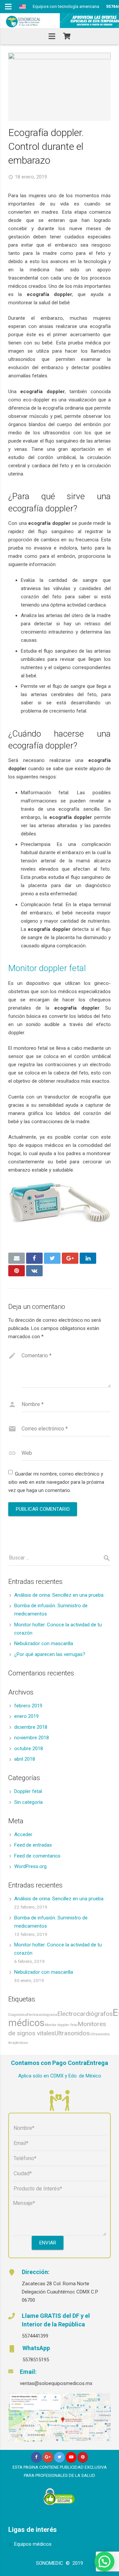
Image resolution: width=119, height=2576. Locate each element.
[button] (104, 2562)
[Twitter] (60, 2457)
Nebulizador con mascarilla (44, 1643)
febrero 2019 (28, 1706)
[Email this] (17, 1258)
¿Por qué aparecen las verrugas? (50, 1654)
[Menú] (52, 36)
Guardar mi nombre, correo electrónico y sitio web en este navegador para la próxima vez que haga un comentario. (56, 1482)
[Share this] (34, 1258)
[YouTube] (71, 2457)
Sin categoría (28, 1802)
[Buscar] (104, 1558)
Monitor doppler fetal (47, 968)
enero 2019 (26, 1716)
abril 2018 (25, 1759)
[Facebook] (37, 2457)
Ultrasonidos (72, 2033)
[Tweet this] (52, 1258)
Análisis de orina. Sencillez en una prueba (59, 1595)
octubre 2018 (29, 1749)
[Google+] (48, 2457)
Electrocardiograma (42, 2015)
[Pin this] (17, 1271)
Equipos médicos (33, 2544)
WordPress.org (30, 1866)
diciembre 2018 (31, 1727)
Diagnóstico (18, 2015)
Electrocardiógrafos (85, 2014)
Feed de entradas (33, 1845)
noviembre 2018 (32, 1738)
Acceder (23, 1834)
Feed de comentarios (37, 1856)
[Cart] (67, 36)
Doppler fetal (28, 1791)
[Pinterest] (83, 2457)
